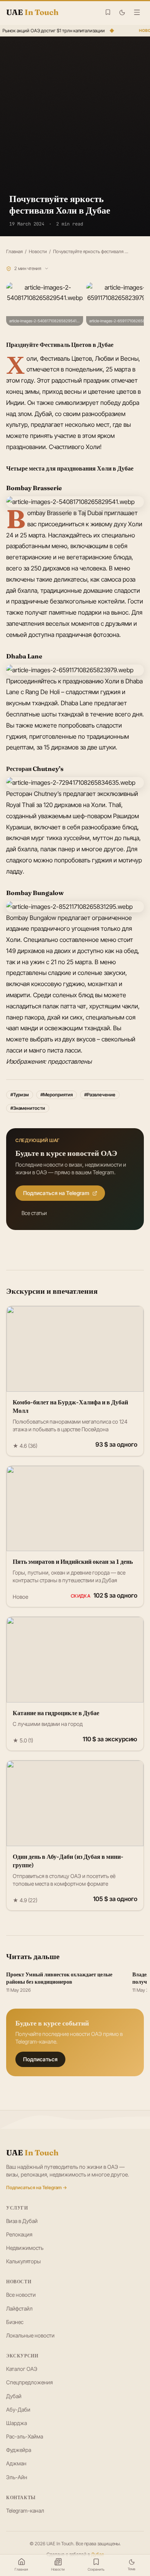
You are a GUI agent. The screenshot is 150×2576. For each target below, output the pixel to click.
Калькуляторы (23, 2261)
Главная (14, 251)
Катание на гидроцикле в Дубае (56, 1713)
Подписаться (40, 2059)
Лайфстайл (19, 2308)
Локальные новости (30, 2335)
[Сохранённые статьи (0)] (108, 12)
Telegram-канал (25, 2511)
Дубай (14, 2396)
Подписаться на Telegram (56, 1193)
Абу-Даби (18, 2409)
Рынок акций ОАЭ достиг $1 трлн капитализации (52, 31)
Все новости (21, 2295)
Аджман (16, 2463)
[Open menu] (137, 12)
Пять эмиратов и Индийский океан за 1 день (73, 1562)
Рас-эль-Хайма (25, 2436)
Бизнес (15, 2322)
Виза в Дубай (22, 2221)
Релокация (19, 2234)
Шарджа (17, 2423)
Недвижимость (25, 2248)
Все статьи (34, 1213)
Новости (38, 251)
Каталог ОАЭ (22, 2369)
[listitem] (45, 304)
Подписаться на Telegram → (37, 2187)
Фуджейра (19, 2450)
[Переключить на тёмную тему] (122, 12)
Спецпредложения (29, 2382)
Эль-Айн (17, 2477)
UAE (32, 2152)
